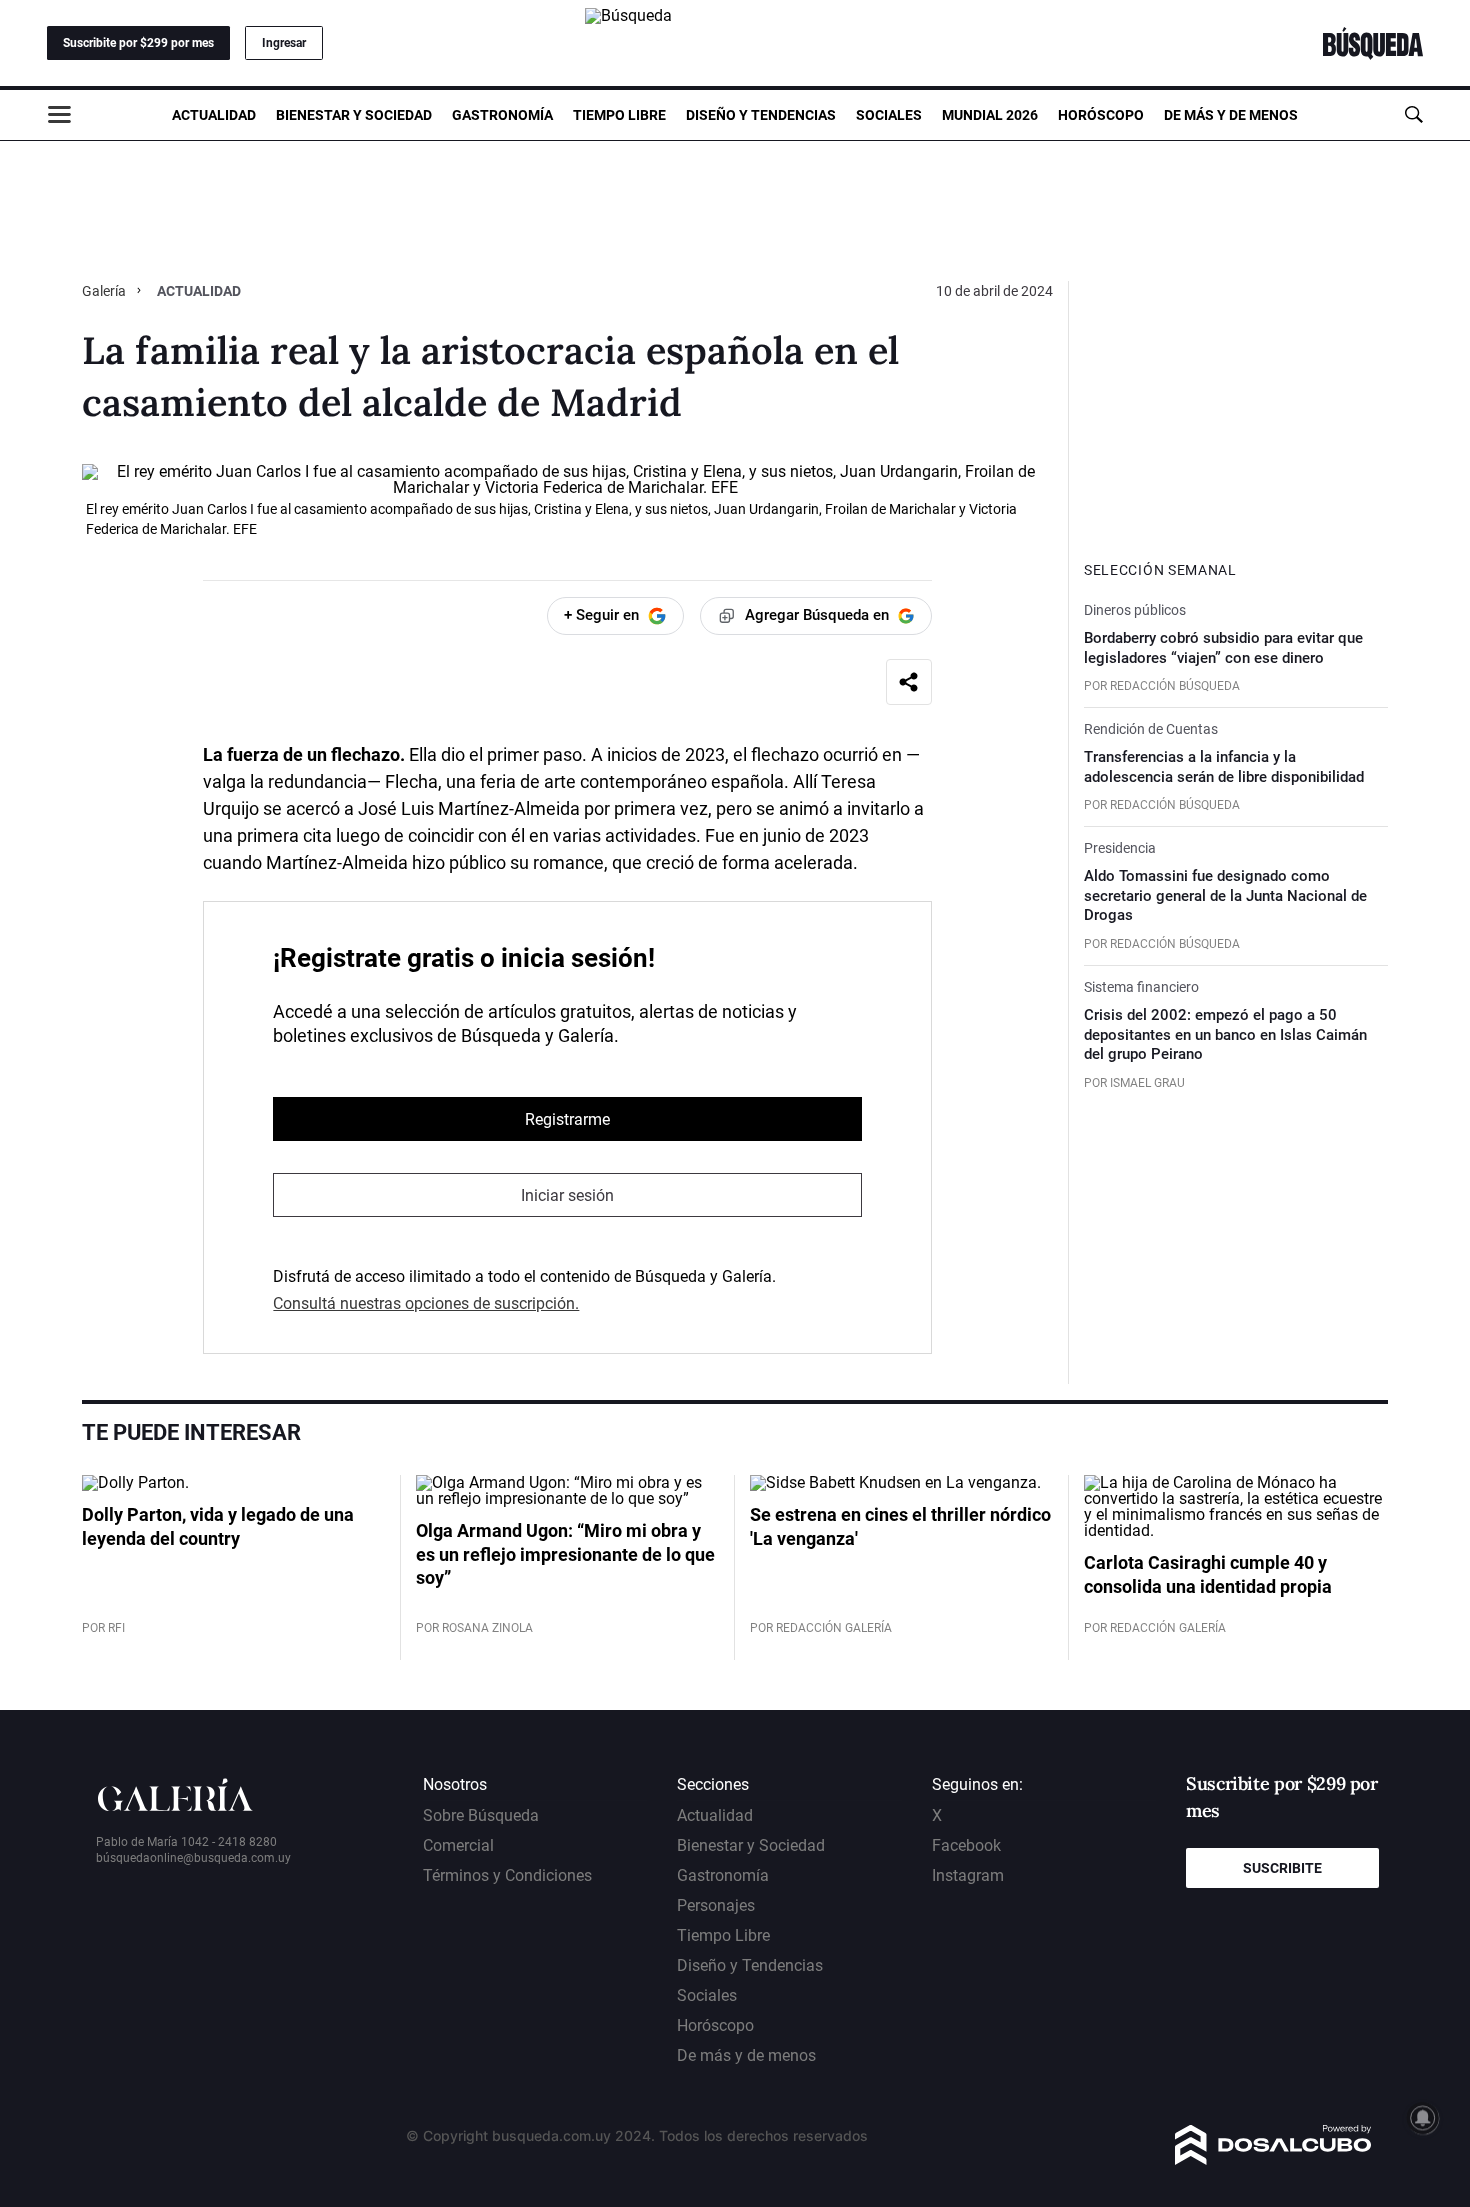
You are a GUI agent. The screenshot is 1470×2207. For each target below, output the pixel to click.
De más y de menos (1231, 115)
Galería (105, 291)
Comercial (458, 1845)
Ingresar (284, 43)
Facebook (966, 1845)
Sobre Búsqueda (481, 1815)
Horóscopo (1101, 115)
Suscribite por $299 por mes (138, 43)
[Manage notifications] (1423, 2118)
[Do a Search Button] (1413, 114)
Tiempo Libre (619, 115)
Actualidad (214, 115)
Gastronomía (502, 115)
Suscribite (1282, 1868)
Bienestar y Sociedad (354, 115)
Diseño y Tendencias (761, 115)
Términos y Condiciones (507, 1875)
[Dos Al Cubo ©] (1273, 2159)
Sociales (889, 115)
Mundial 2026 (990, 115)
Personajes (716, 1905)
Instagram (968, 1875)
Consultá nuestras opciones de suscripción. (426, 1303)
